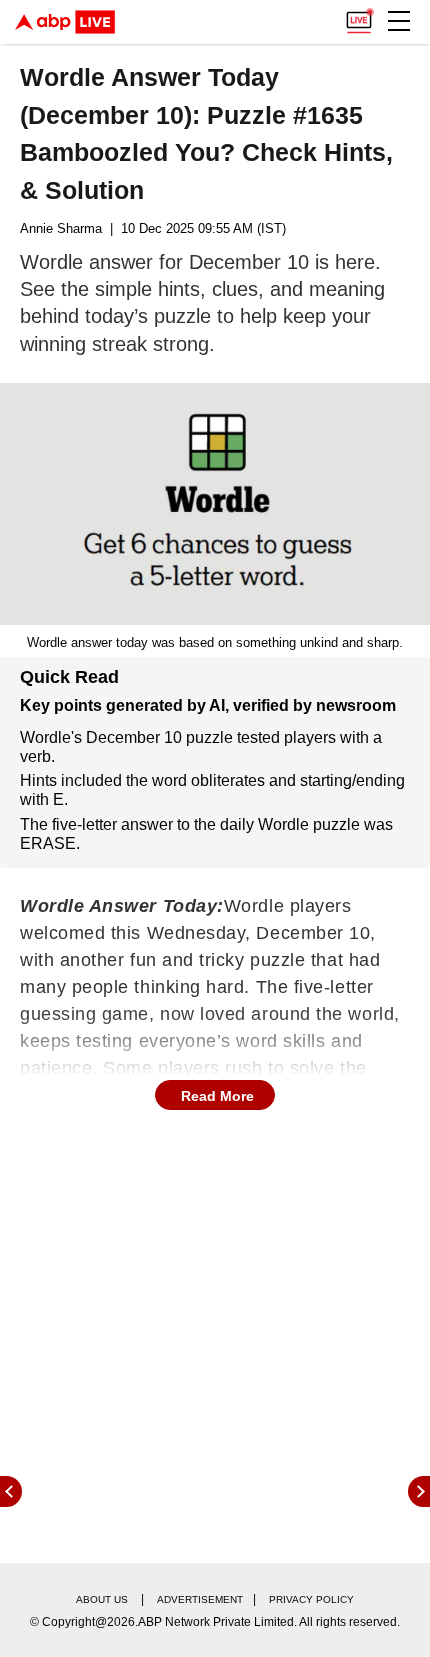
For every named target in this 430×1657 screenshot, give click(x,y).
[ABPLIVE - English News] (65, 22)
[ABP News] (419, 1491)
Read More (217, 1096)
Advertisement (200, 1599)
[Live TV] (359, 16)
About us (102, 1599)
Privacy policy (311, 1599)
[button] (399, 21)
